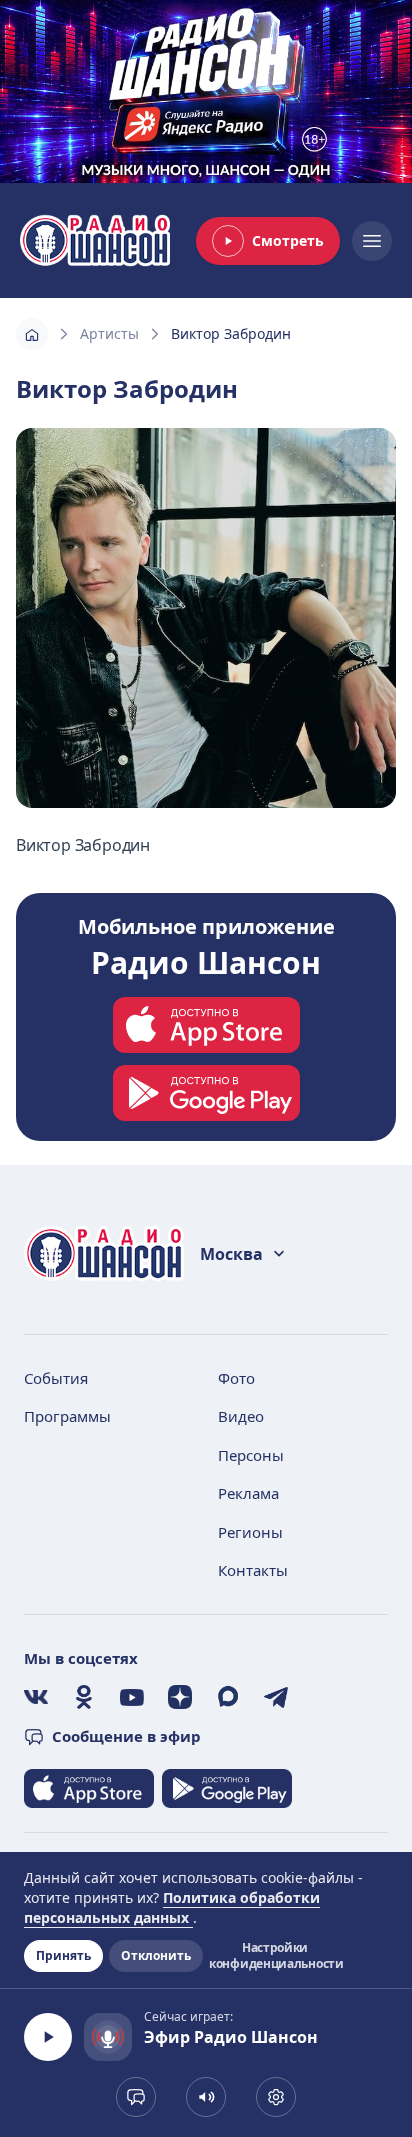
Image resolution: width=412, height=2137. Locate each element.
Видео (241, 1416)
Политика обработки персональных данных (172, 1907)
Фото (236, 1378)
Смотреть (288, 240)
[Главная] (32, 334)
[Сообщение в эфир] (136, 2097)
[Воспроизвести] (48, 2037)
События (56, 1378)
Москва (231, 1254)
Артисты (109, 333)
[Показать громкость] (206, 2097)
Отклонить (156, 1955)
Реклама (248, 1493)
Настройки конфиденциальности (275, 1956)
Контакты (253, 1570)
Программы (67, 1416)
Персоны (251, 1455)
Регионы (250, 1532)
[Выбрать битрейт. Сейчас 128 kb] (276, 2097)
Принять (63, 1955)
